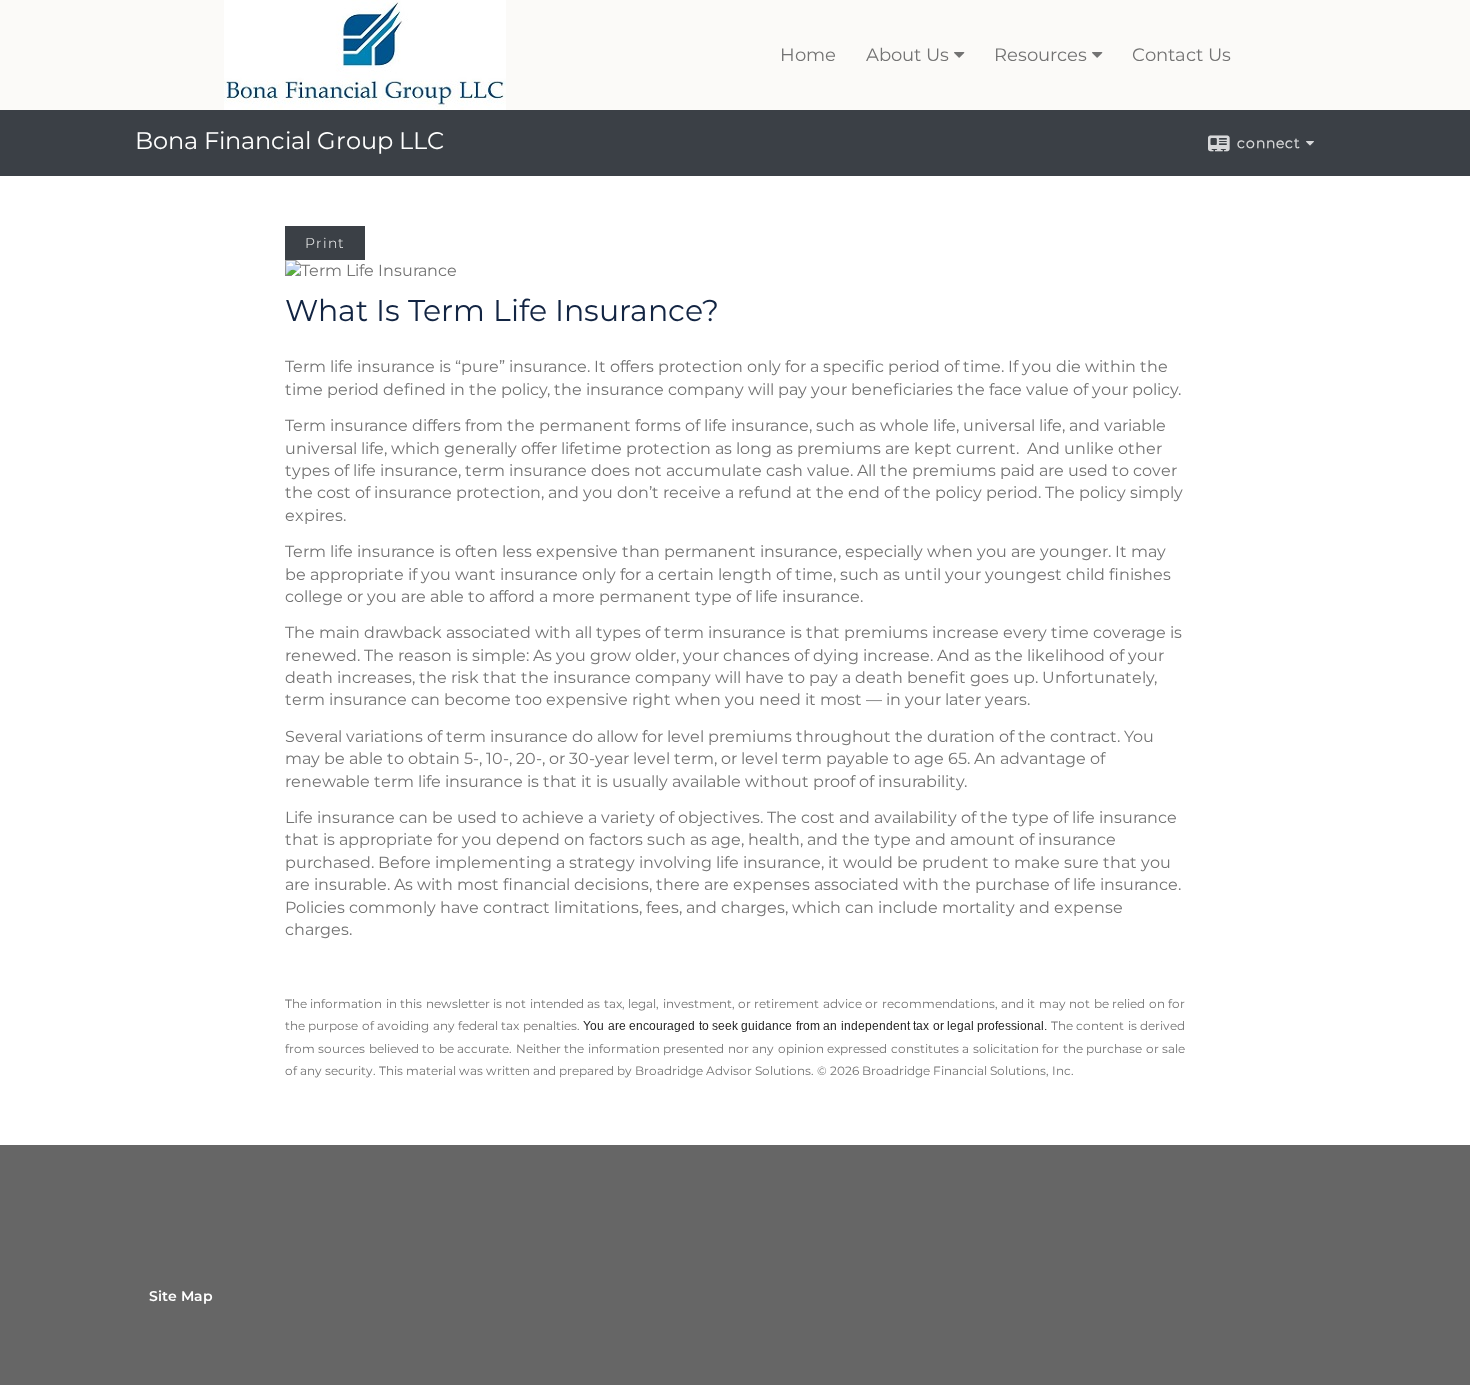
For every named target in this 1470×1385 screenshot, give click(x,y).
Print (325, 243)
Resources (1040, 55)
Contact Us (1181, 55)
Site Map (181, 1296)
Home (808, 55)
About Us (907, 55)
